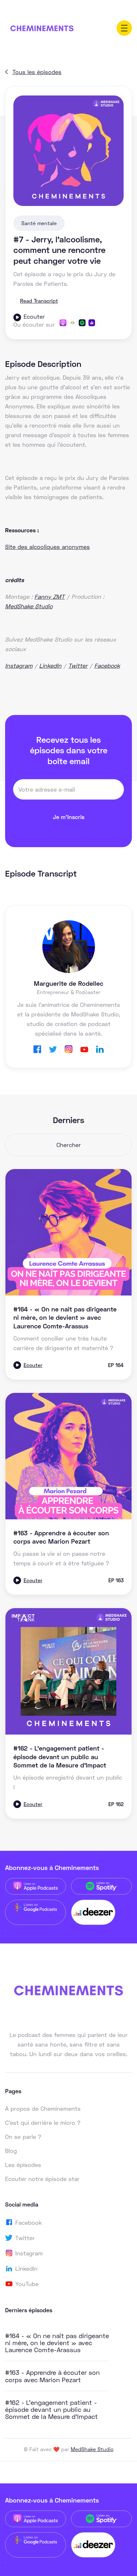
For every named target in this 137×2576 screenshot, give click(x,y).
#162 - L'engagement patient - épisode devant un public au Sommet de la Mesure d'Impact (51, 2409)
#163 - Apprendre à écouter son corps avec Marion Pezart (52, 2376)
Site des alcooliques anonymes (47, 547)
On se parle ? (23, 2137)
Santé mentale (39, 223)
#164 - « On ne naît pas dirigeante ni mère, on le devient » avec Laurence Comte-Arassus (57, 2343)
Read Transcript (39, 301)
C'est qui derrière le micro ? (43, 2123)
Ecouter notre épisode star (42, 2179)
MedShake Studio (92, 2449)
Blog (11, 2151)
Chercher (69, 1145)
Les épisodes (23, 2165)
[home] (42, 28)
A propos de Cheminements (43, 2109)
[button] (124, 28)
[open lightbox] (68, 151)
